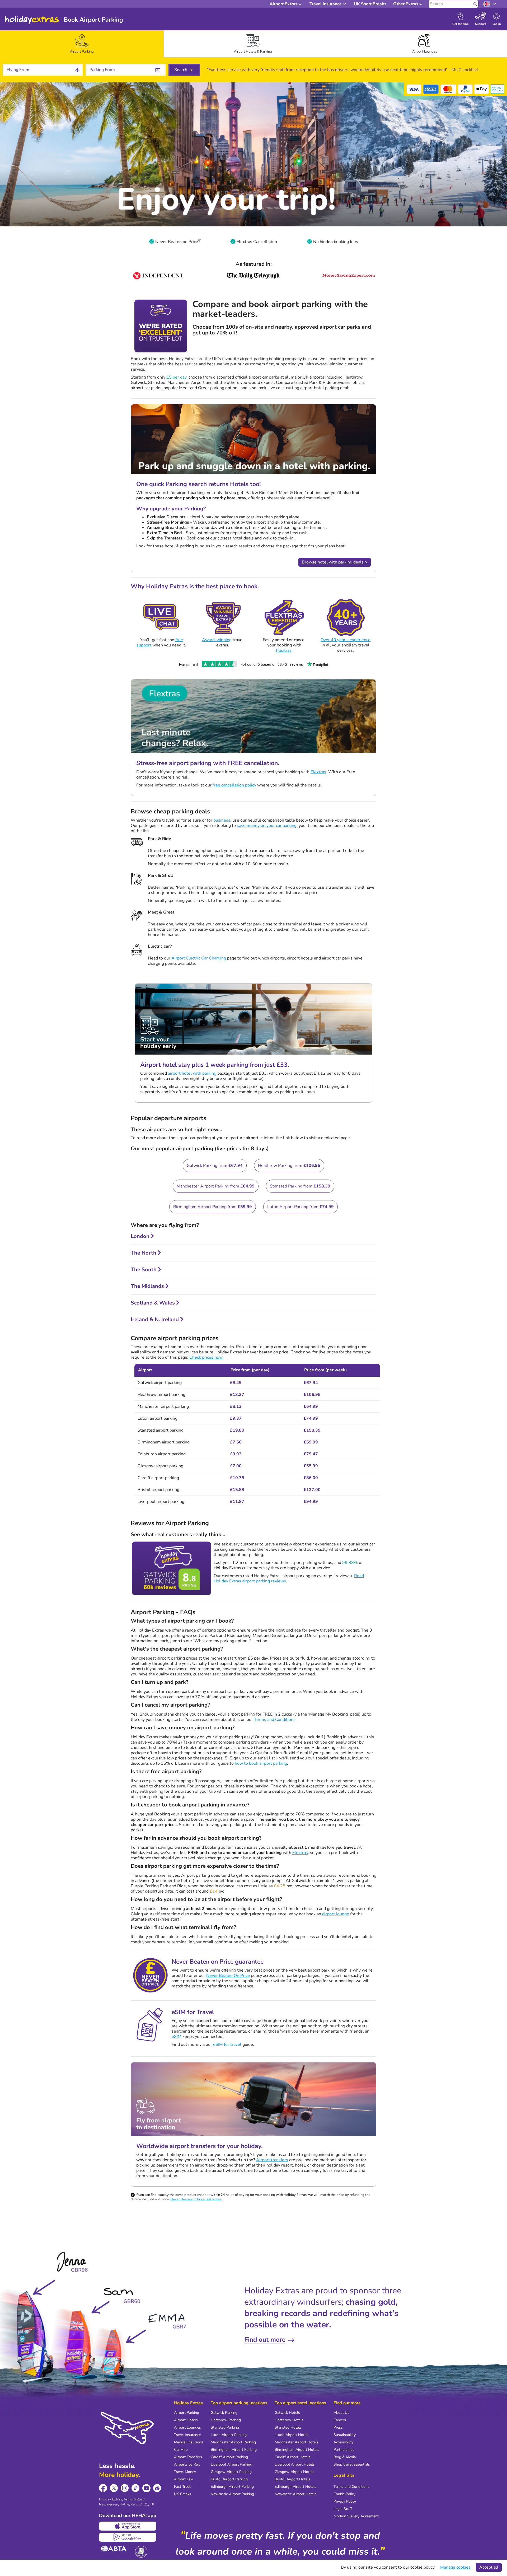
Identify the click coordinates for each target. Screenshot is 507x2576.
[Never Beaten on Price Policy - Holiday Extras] (199, 242)
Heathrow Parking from (289, 1166)
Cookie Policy (344, 2494)
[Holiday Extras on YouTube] (146, 2488)
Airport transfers (272, 2160)
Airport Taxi (184, 2479)
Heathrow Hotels (289, 2420)
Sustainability (345, 2435)
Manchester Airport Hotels (297, 2442)
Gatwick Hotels (287, 2413)
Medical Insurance (189, 2442)
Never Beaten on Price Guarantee (196, 2199)
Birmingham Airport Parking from (213, 1207)
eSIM (177, 2037)
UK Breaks (183, 2494)
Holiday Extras (32, 20)
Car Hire (181, 2450)
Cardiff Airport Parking (229, 2457)
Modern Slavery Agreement (356, 2516)
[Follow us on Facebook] (103, 2488)
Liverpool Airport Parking (231, 2464)
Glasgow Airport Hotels (294, 2472)
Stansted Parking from (300, 1186)
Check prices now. (206, 1357)
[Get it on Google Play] (128, 2537)
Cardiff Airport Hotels (293, 2457)
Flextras (284, 650)
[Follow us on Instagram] (125, 2488)
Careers (340, 2420)
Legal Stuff (343, 2509)
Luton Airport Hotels (292, 2435)
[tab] (82, 44)
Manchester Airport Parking (233, 2442)
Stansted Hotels (288, 2427)
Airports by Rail (187, 2464)
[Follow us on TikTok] (136, 2488)
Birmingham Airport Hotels (297, 2450)
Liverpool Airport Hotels (295, 2464)
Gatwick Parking (224, 2413)
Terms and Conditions (275, 1720)
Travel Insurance (187, 2435)
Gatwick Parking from (215, 1166)
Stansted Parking (225, 2427)
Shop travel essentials (352, 2464)
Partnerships (344, 2450)
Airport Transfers (188, 2457)
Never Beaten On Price (228, 1976)
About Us (341, 2413)
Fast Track (182, 2487)
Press (338, 2427)
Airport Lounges (187, 2427)
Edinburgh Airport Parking (232, 2487)
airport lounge (336, 1914)
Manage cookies (455, 2567)
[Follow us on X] (114, 2488)
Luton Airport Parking (229, 2435)
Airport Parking (187, 2413)
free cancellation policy (234, 785)
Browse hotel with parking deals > (335, 562)
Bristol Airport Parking (229, 2479)
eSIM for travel (227, 2044)
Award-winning (217, 640)
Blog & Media (345, 2457)
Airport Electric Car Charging (199, 958)
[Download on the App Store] (128, 2526)
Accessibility (344, 2442)
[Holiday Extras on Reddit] (157, 2488)
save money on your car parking (267, 826)
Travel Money (185, 2472)
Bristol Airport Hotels (292, 2479)
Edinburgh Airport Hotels (295, 2487)
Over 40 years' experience (346, 640)
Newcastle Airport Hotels (296, 2494)
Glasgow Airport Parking (231, 2472)
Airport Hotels (186, 2420)
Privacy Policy (345, 2501)
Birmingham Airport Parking (234, 2450)
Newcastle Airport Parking (232, 2494)
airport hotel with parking (192, 1073)
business (222, 820)
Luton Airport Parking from (301, 1207)
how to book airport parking (261, 1763)
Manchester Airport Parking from (216, 1186)
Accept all (489, 2567)
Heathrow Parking (226, 2420)
